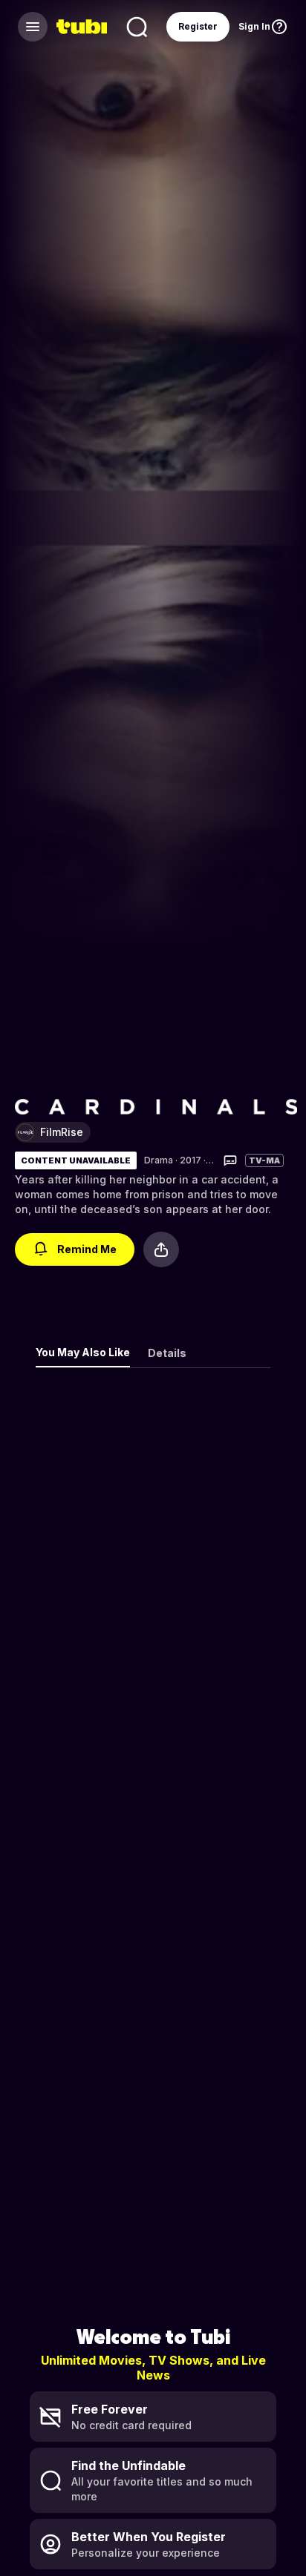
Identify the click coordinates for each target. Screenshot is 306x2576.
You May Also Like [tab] (83, 1352)
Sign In (254, 26)
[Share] (161, 1249)
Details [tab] (167, 1353)
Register (198, 26)
